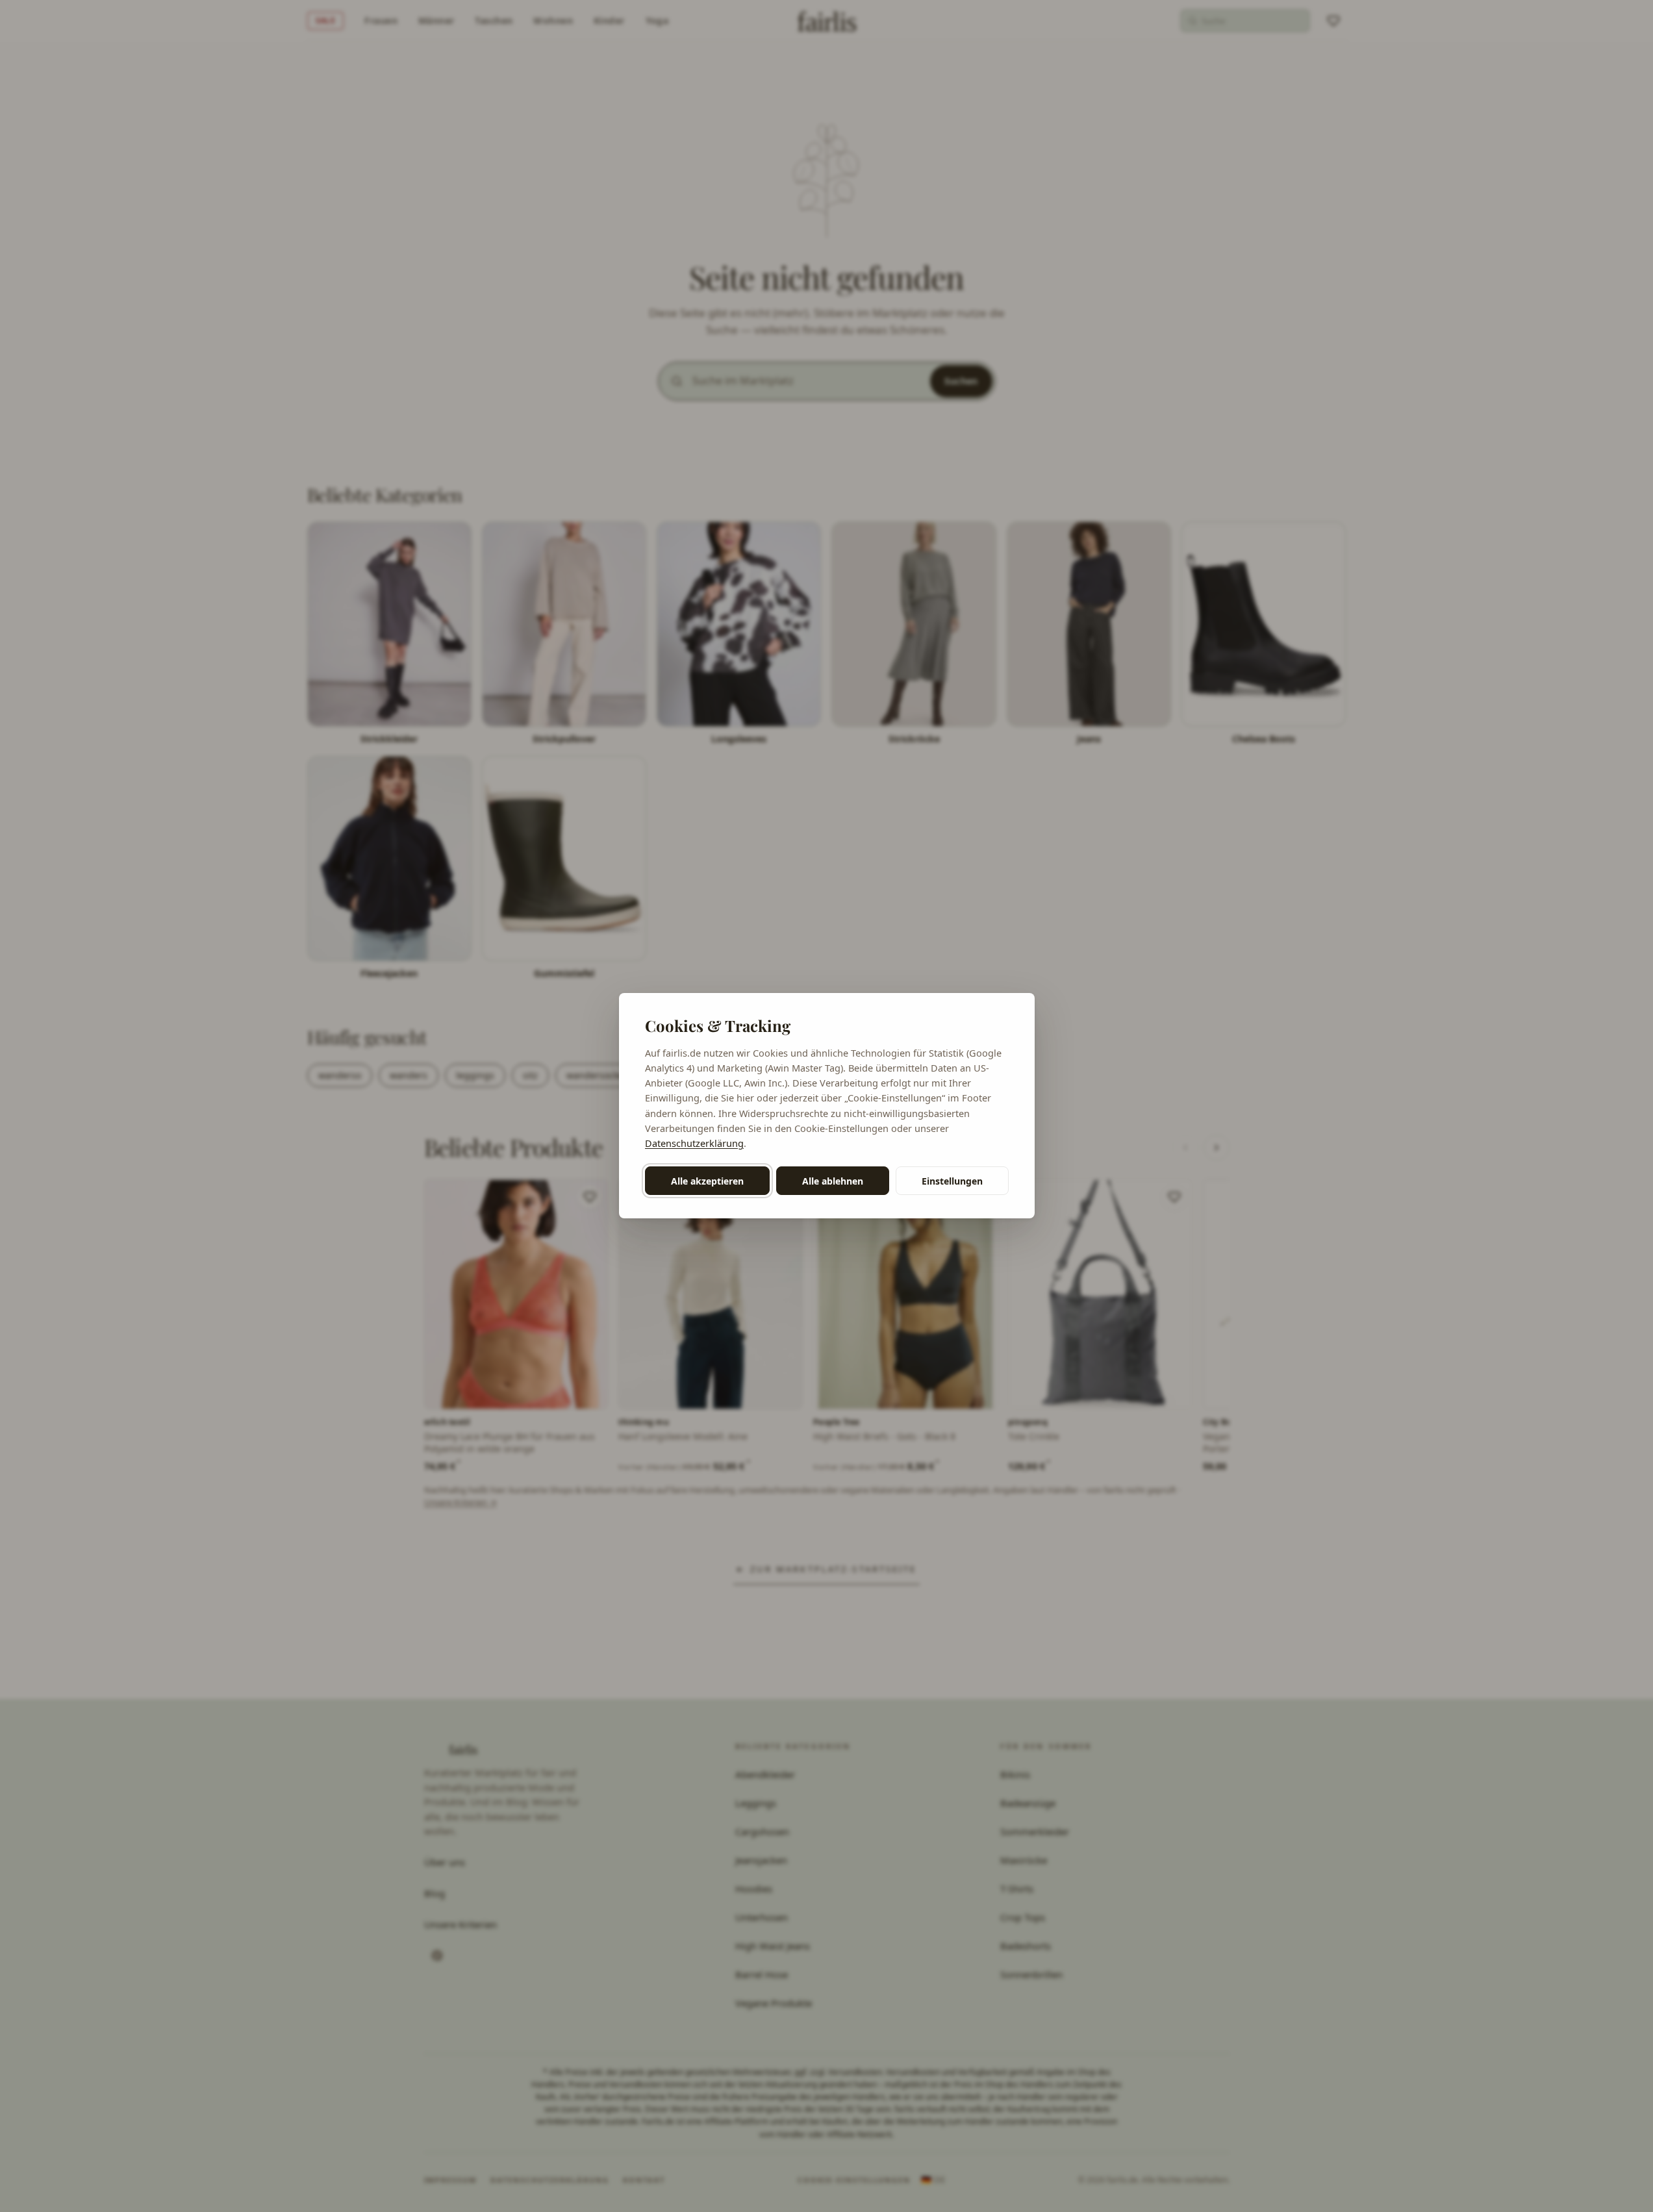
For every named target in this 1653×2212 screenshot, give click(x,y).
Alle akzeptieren (707, 1181)
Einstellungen (952, 1181)
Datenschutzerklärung (694, 1143)
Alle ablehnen (833, 1181)
